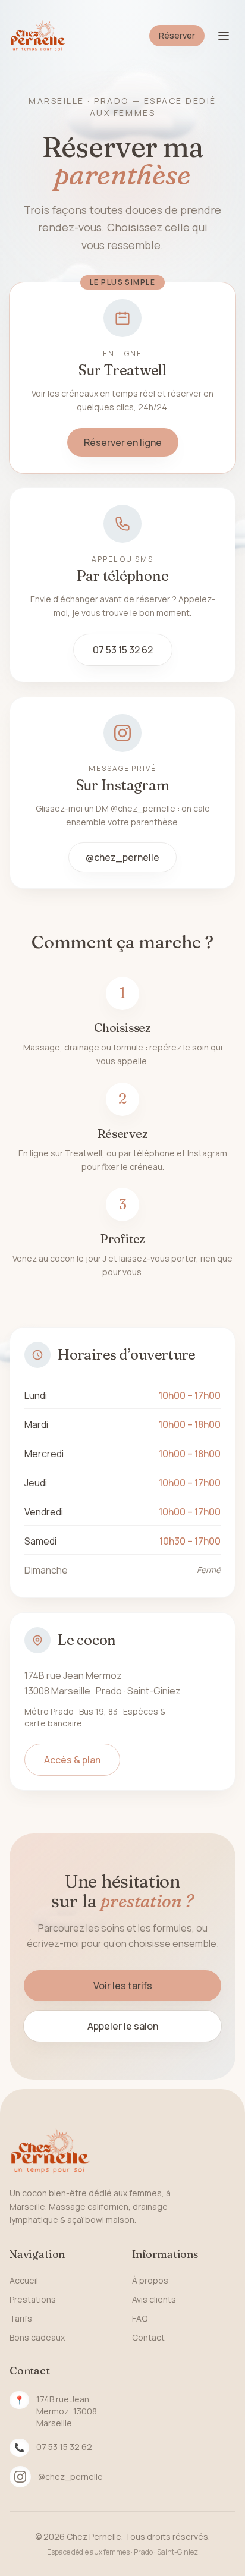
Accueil (24, 2280)
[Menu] (224, 36)
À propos (150, 2280)
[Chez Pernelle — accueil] (38, 36)
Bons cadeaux (37, 2337)
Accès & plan (72, 1760)
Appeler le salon (123, 2026)
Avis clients (154, 2299)
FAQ (140, 2318)
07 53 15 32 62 (123, 650)
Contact (148, 2337)
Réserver (177, 35)
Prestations (33, 2299)
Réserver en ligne (123, 442)
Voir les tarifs (123, 1986)
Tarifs (21, 2318)
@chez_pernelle (122, 857)
